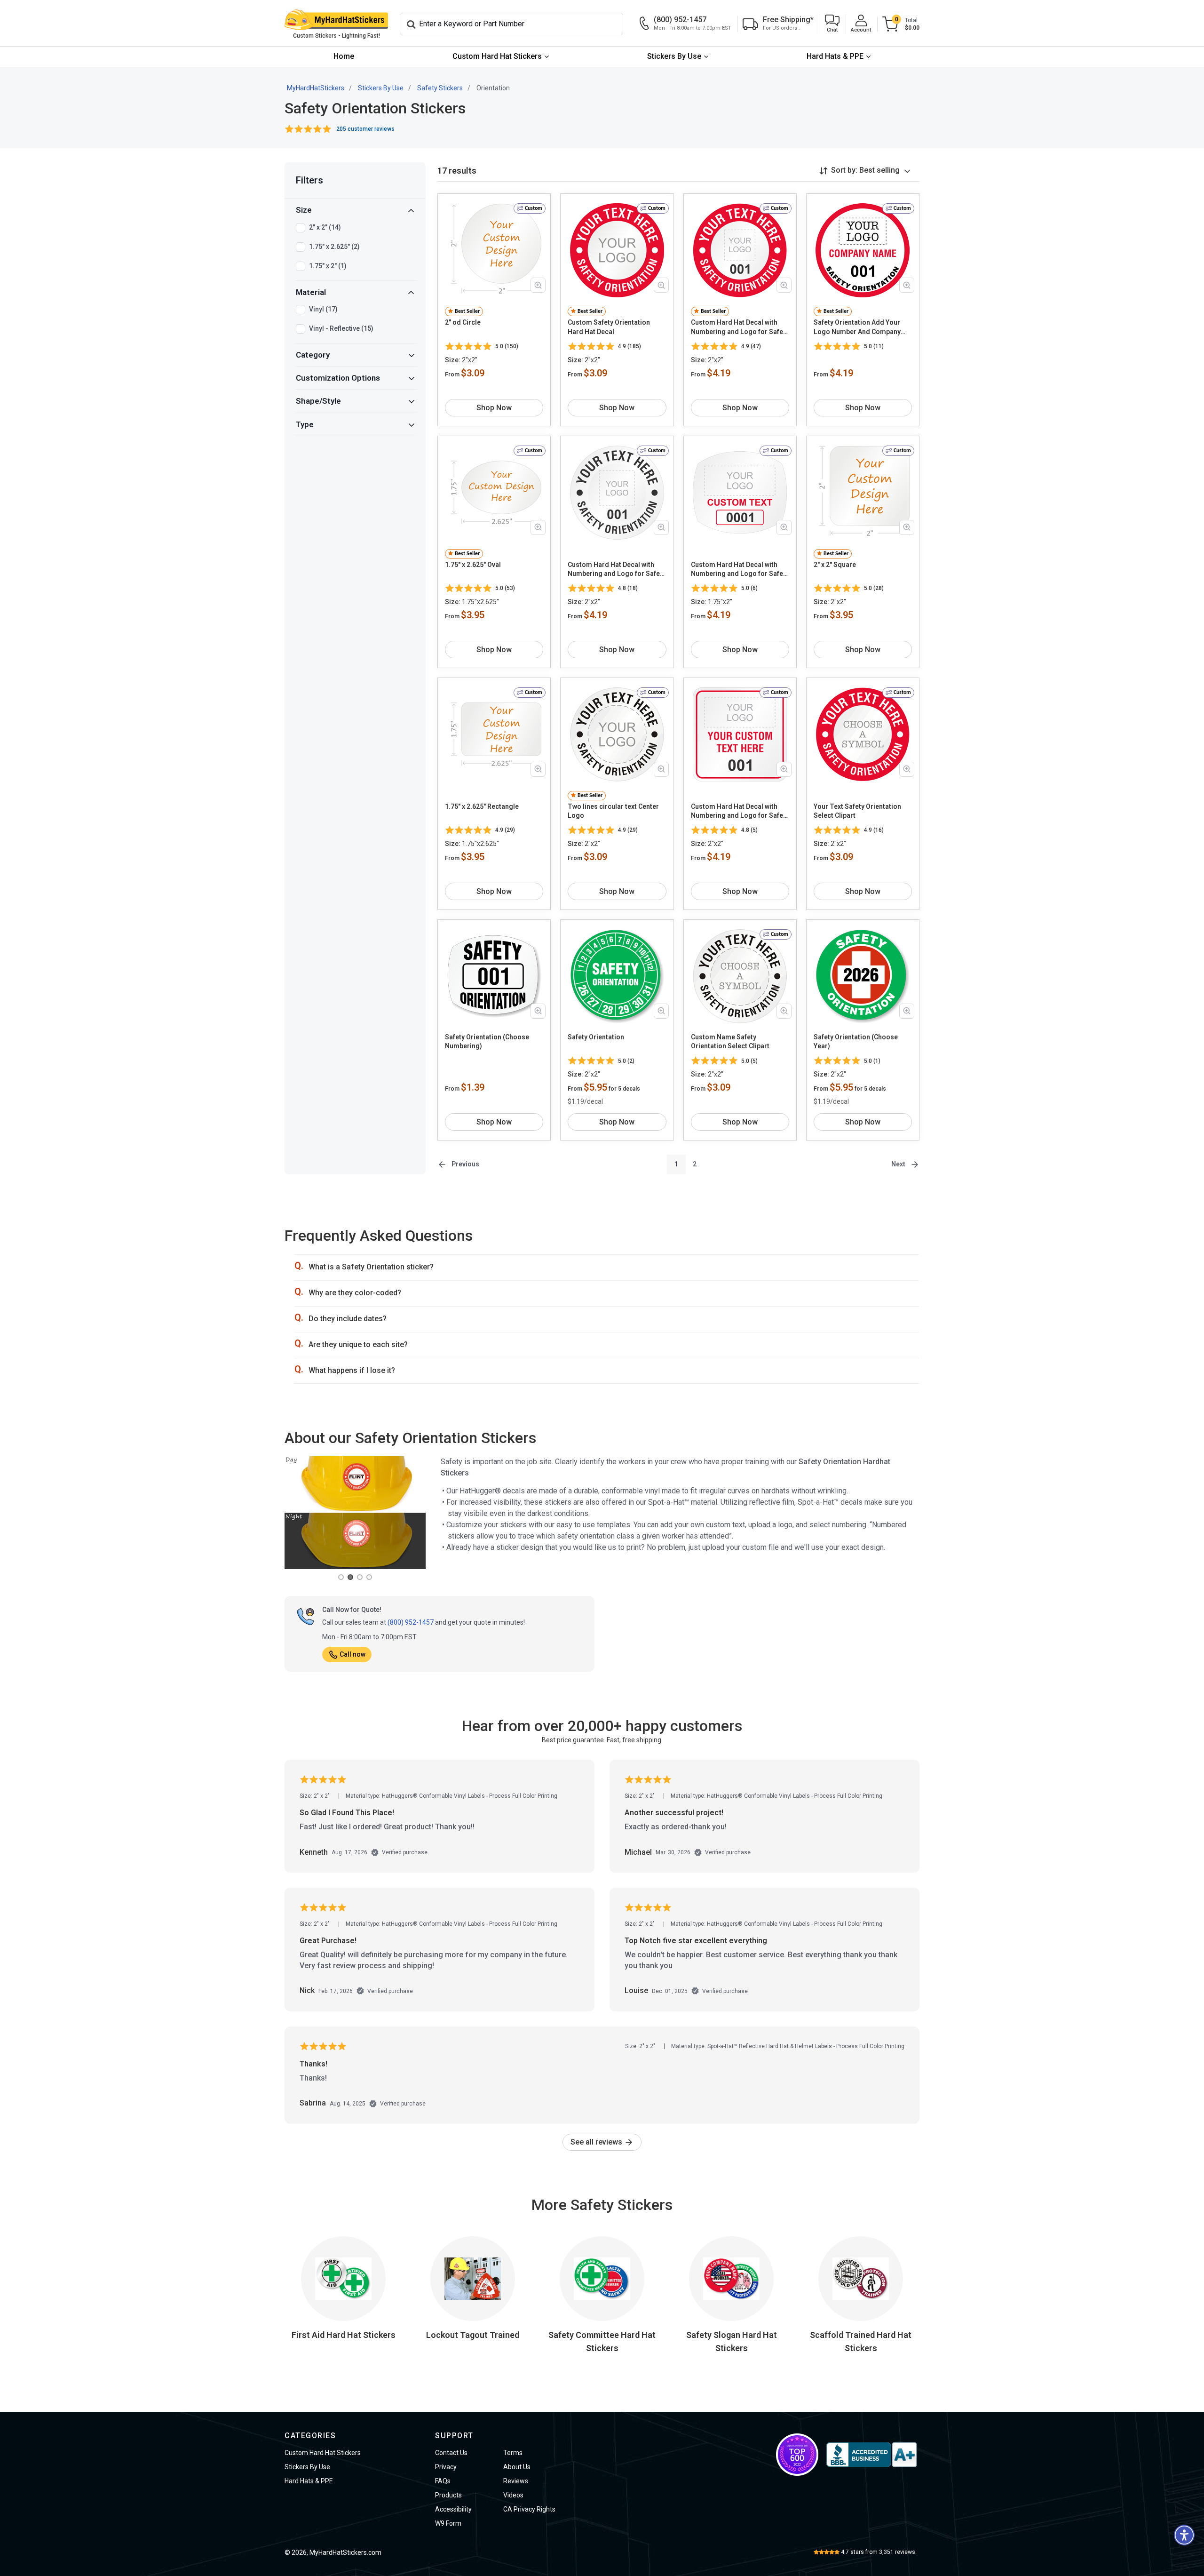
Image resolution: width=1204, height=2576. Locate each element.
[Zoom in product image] (538, 285)
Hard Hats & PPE (835, 56)
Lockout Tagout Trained (473, 2335)
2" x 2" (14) (325, 227)
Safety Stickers (440, 88)
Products (448, 2495)
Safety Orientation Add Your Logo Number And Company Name (857, 327)
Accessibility (453, 2509)
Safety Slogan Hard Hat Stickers (732, 2341)
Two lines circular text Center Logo (613, 811)
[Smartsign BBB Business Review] (871, 2455)
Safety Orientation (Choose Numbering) (487, 1042)
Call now (352, 1654)
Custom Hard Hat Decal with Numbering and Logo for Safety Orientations (740, 327)
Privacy (446, 2467)
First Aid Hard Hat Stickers (344, 2335)
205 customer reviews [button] (365, 129)
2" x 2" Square (835, 565)
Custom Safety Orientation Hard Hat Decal (609, 327)
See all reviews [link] (597, 2142)
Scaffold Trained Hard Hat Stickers (861, 2341)
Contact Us (451, 2453)
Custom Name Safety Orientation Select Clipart (730, 1042)
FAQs (443, 2481)
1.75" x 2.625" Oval (473, 565)
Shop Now (494, 408)
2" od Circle (463, 322)
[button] (832, 24)
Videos (513, 2495)
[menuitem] (344, 57)
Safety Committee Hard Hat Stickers (602, 2341)
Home (344, 56)
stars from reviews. (879, 2552)
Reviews (516, 2481)
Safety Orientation (596, 1037)
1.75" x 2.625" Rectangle (482, 806)
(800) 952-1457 (411, 1622)
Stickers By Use (674, 56)
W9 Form (448, 2523)
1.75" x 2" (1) (328, 266)
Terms (513, 2453)
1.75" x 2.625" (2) (334, 247)
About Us (517, 2467)
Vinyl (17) (323, 309)
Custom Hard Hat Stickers (497, 56)
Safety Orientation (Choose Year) (856, 1042)
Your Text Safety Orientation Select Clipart (857, 811)
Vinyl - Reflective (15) (341, 328)
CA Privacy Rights (529, 2509)
